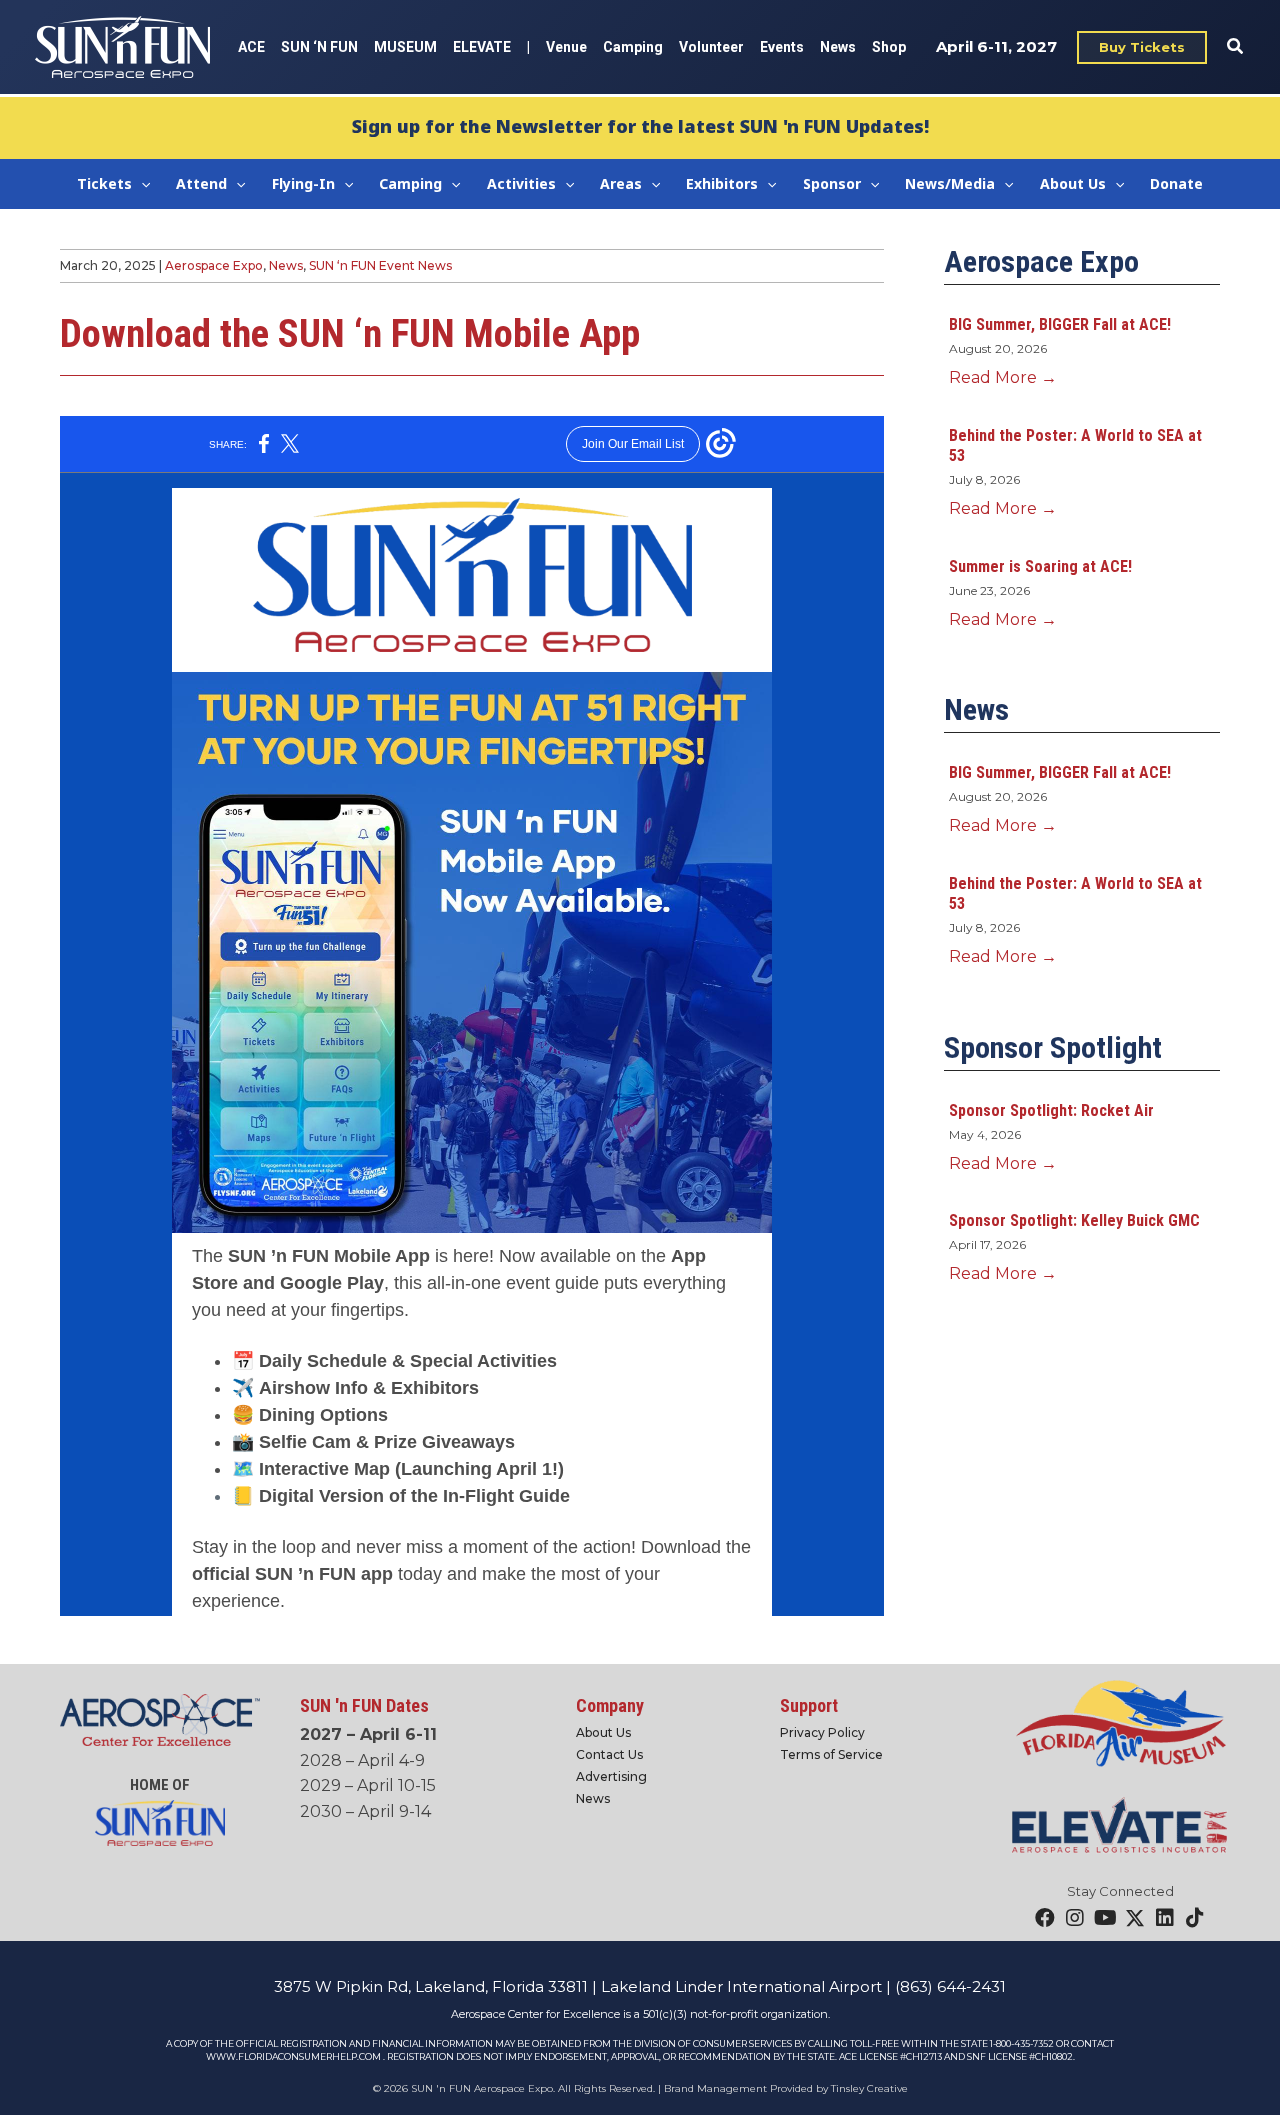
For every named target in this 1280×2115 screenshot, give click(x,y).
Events (782, 47)
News (838, 47)
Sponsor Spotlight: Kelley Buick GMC (1074, 1220)
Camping (633, 47)
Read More (1003, 377)
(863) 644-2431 (950, 1986)
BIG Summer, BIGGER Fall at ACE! (1060, 324)
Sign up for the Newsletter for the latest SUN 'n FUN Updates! (640, 126)
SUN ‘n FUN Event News (380, 265)
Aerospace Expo (214, 265)
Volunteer (711, 47)
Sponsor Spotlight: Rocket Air (1051, 1110)
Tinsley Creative (869, 2088)
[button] (1142, 47)
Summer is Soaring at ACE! (1040, 566)
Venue (566, 47)
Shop (889, 47)
